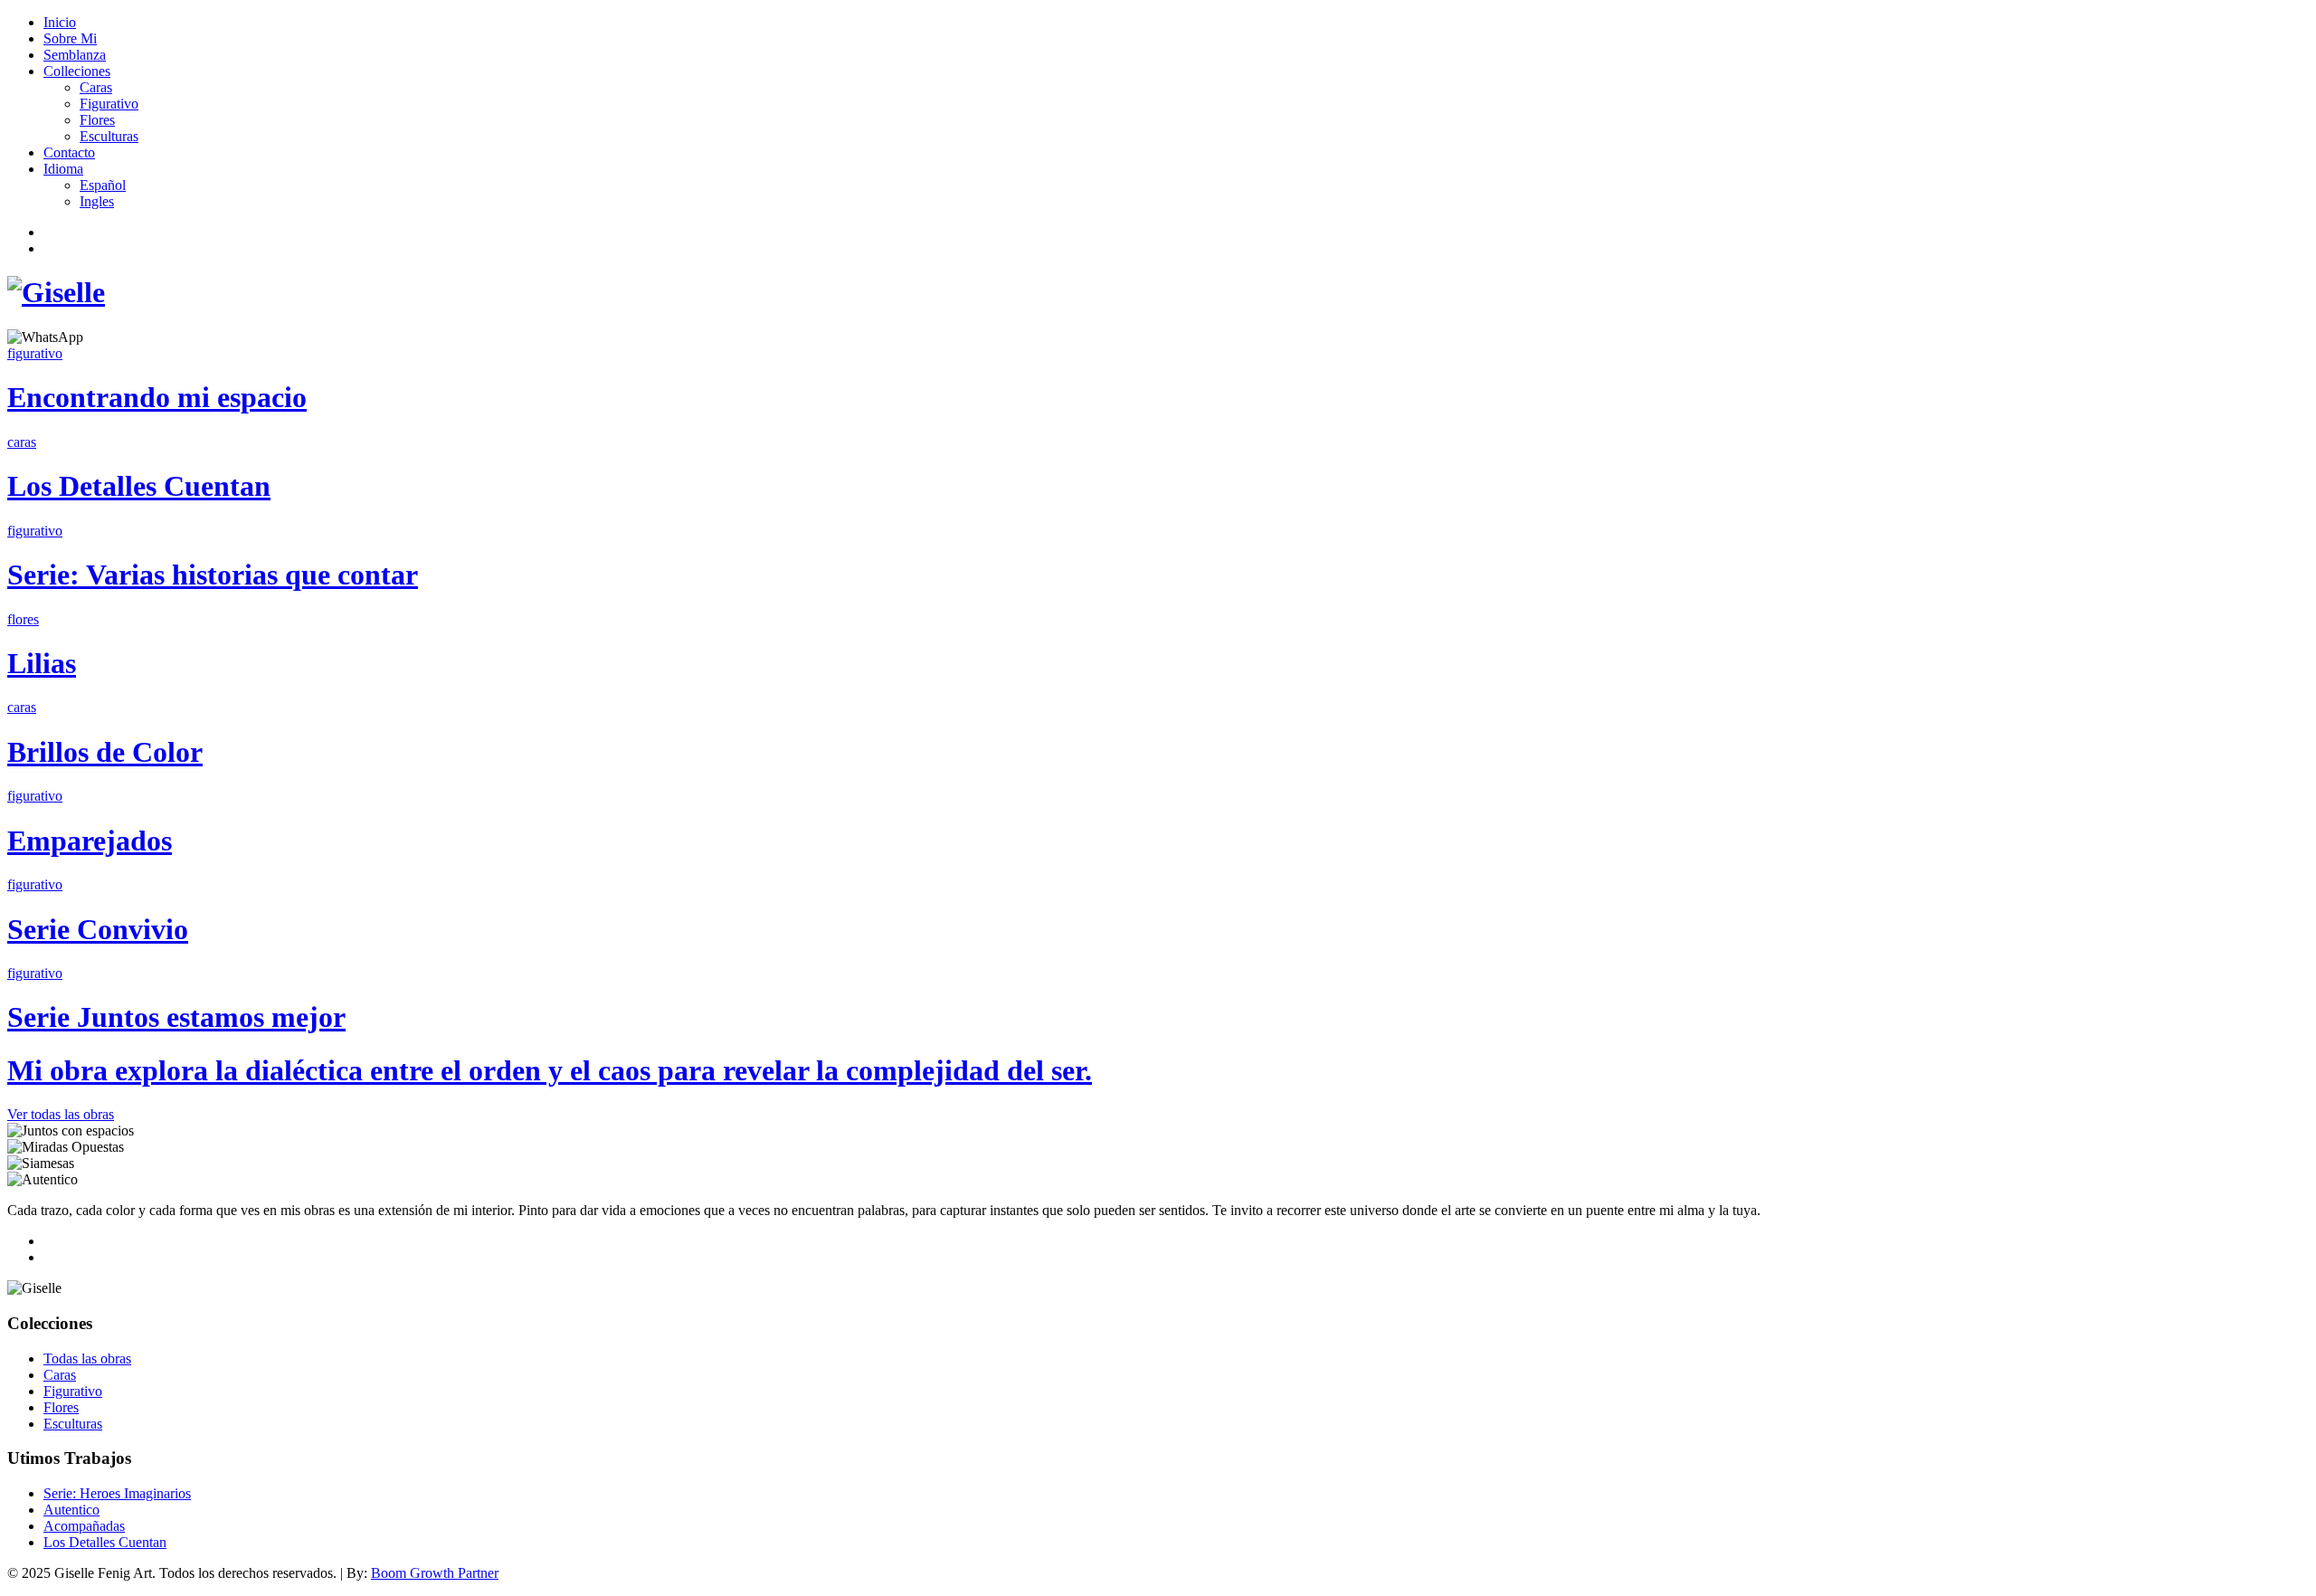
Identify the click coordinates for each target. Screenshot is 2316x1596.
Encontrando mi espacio (157, 397)
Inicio (60, 22)
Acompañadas (84, 1526)
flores (23, 619)
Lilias (42, 663)
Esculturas (109, 136)
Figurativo (109, 104)
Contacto (69, 152)
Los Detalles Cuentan (139, 486)
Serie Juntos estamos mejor (176, 1017)
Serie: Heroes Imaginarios (117, 1493)
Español (103, 185)
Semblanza (75, 55)
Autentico (71, 1510)
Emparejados (90, 841)
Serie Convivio (98, 929)
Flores (97, 120)
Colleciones (77, 71)
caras (22, 442)
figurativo (35, 353)
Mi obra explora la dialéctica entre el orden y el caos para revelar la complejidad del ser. (550, 1070)
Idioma (63, 169)
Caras (96, 87)
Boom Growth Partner (435, 1573)
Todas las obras (87, 1358)
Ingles (97, 201)
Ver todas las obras (61, 1114)
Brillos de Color (105, 752)
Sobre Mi (70, 38)
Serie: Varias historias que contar (213, 575)
